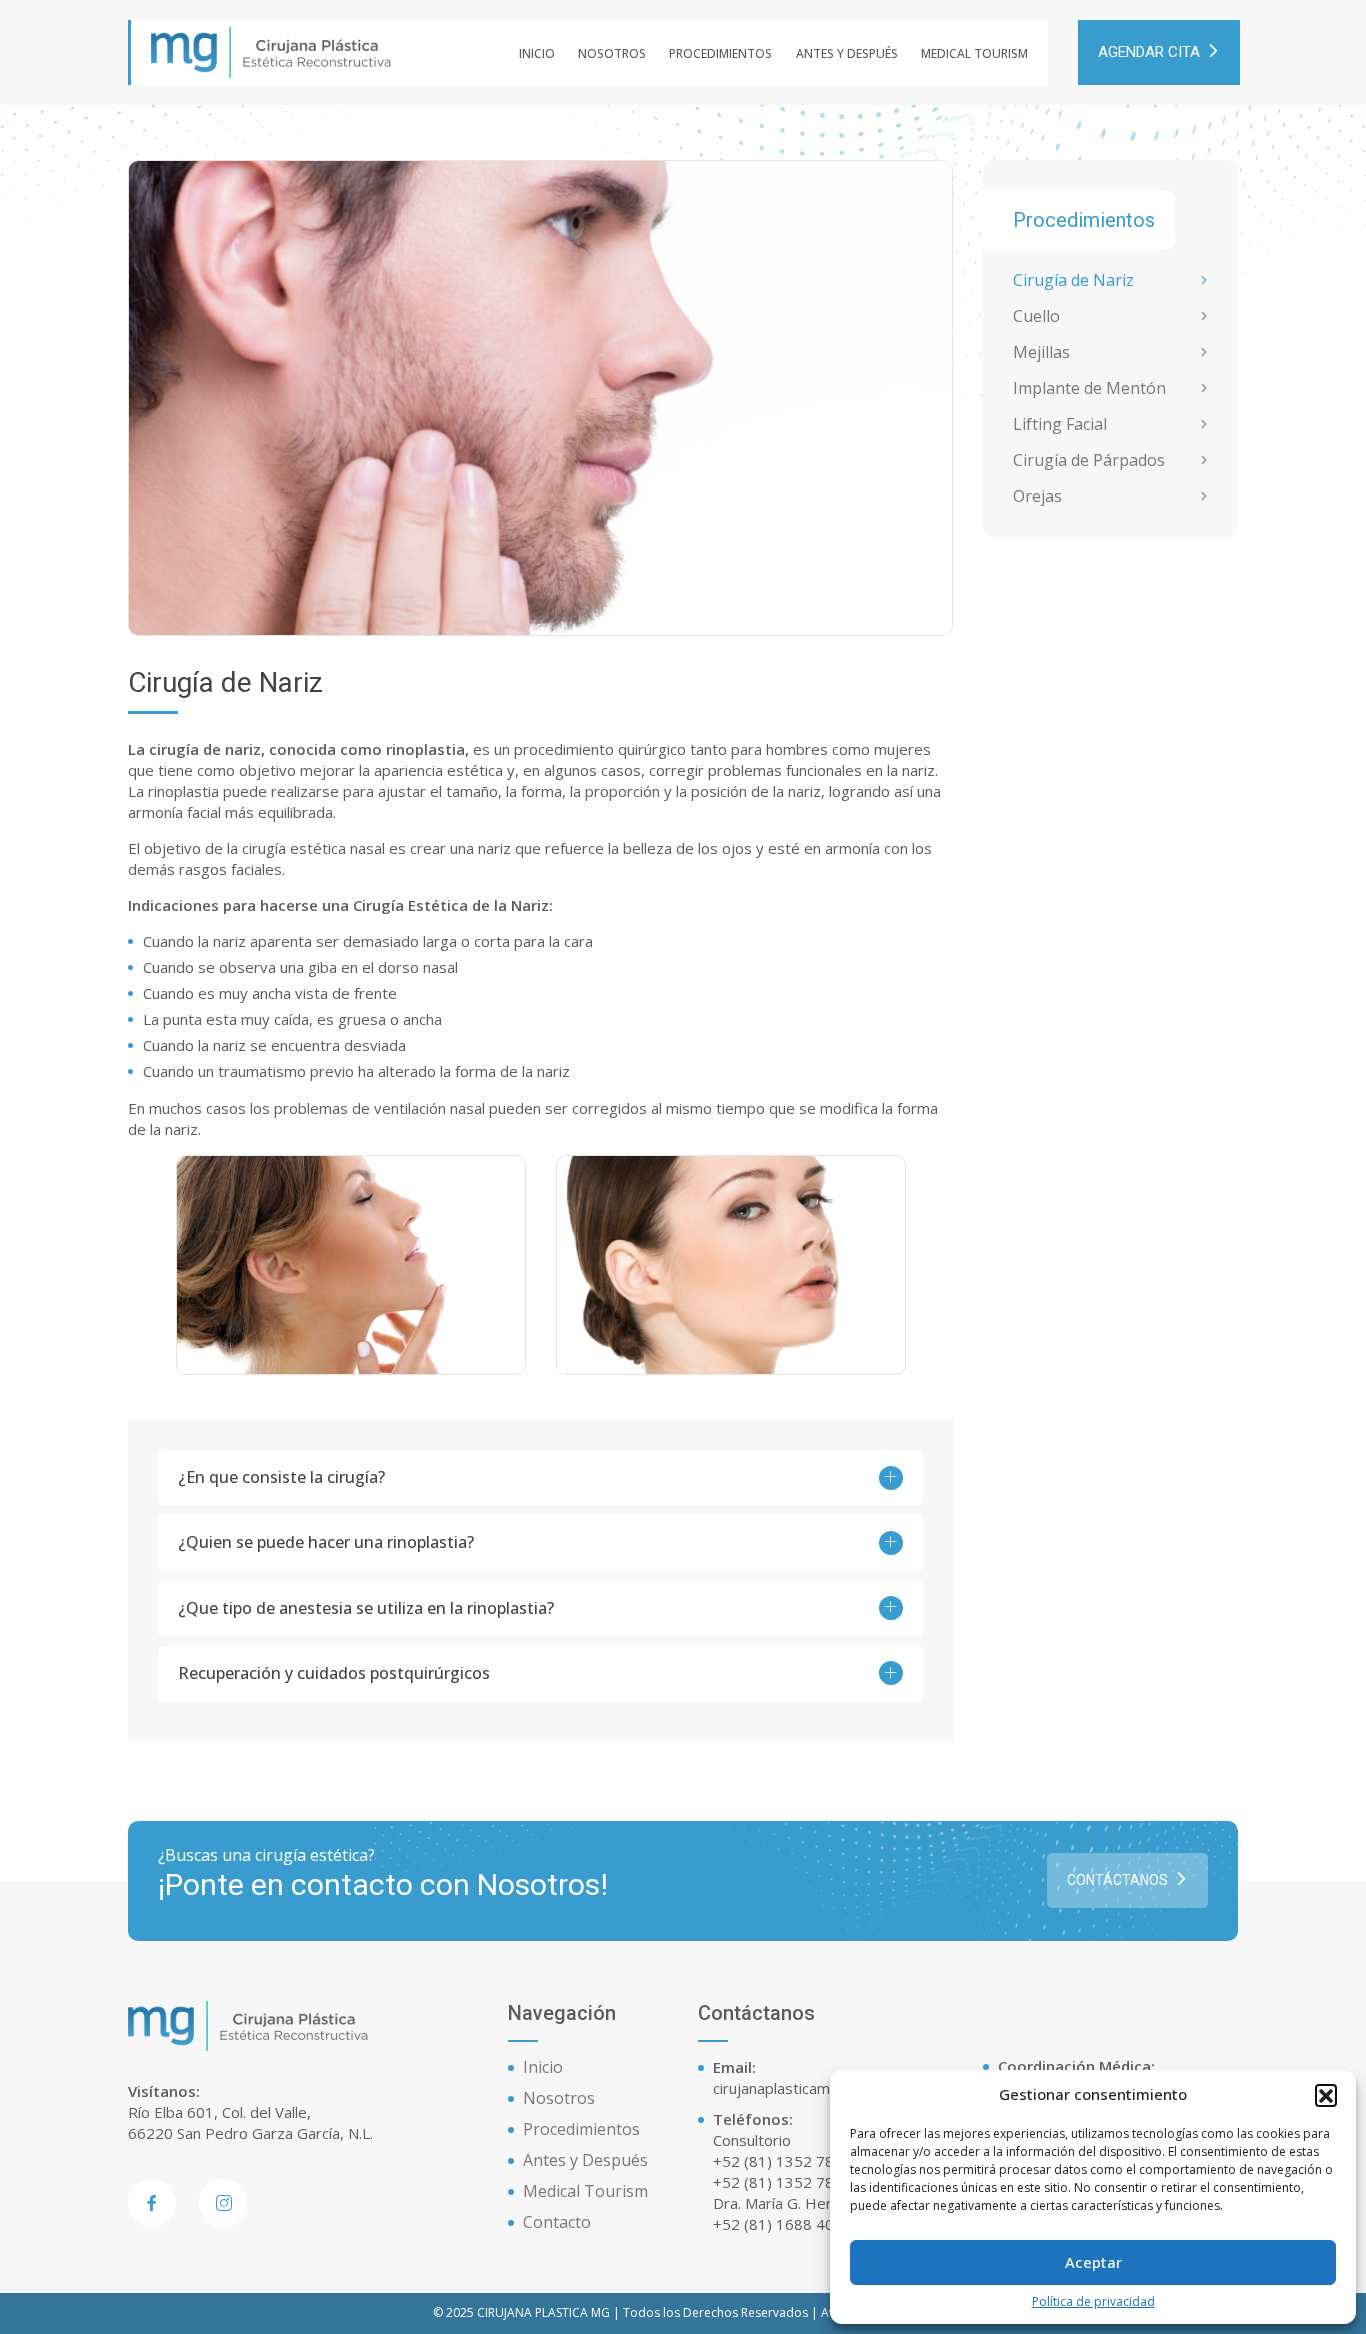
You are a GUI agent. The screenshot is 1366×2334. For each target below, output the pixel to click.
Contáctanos (1117, 1880)
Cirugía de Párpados (1089, 460)
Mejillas (1041, 352)
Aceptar (1093, 2262)
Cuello (1036, 316)
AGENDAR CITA (1149, 52)
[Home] (271, 50)
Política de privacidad (1093, 2302)
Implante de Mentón (1089, 388)
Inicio (537, 53)
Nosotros (612, 53)
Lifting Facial (1060, 424)
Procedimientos (720, 53)
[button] (1326, 2095)
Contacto (557, 2222)
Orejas (1037, 496)
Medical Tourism (974, 53)
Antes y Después (847, 53)
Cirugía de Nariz (1073, 280)
